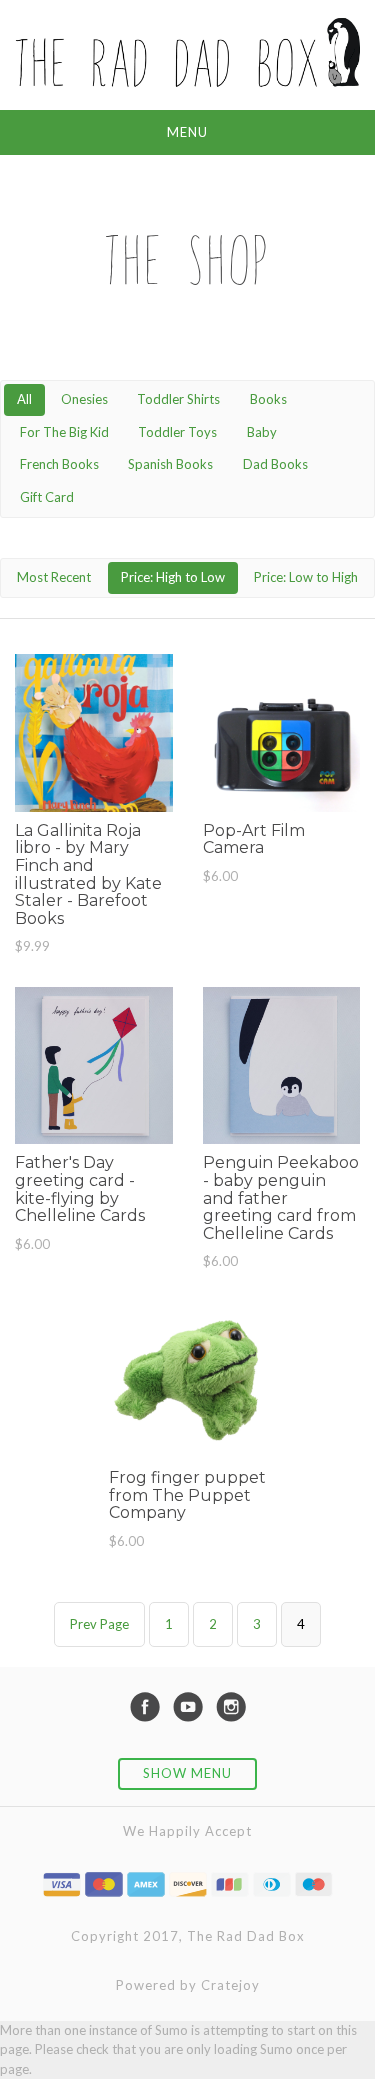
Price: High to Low (173, 577)
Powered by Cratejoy (188, 1985)
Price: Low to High (306, 577)
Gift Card (47, 497)
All (24, 399)
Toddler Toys (177, 432)
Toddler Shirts (178, 399)
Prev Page (99, 1624)
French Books (59, 464)
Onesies (84, 399)
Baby (262, 432)
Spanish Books (170, 464)
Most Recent (54, 577)
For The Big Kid (64, 432)
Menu (187, 132)
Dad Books (275, 464)
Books (268, 399)
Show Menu (187, 1773)
